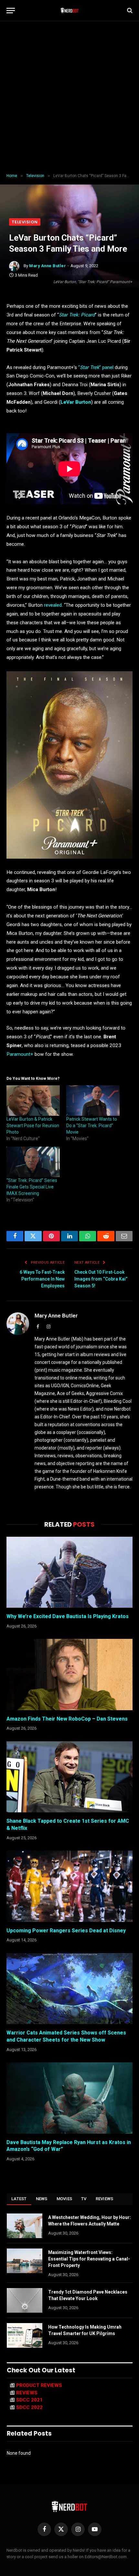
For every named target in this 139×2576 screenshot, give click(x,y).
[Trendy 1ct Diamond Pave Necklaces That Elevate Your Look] (25, 2300)
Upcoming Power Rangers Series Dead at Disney (66, 1931)
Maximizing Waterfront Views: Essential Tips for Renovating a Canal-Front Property (89, 2259)
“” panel (96, 367)
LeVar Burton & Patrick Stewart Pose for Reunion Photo (33, 1126)
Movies (64, 2199)
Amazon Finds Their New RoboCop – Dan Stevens (67, 1719)
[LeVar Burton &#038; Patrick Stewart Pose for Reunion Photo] (33, 1101)
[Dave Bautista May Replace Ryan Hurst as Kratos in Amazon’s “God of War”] (69, 2098)
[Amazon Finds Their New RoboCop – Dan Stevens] (69, 1674)
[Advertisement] (69, 97)
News (42, 2199)
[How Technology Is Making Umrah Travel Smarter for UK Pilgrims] (25, 2335)
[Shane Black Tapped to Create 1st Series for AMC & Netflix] (69, 1777)
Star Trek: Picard (77, 315)
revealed (53, 605)
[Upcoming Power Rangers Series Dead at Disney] (69, 1886)
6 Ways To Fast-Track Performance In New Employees (42, 1279)
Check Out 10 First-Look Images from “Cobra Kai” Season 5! (101, 1279)
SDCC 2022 (29, 2407)
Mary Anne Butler (48, 266)
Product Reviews (39, 2385)
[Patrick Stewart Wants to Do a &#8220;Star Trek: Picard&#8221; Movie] (93, 1101)
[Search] (129, 11)
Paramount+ (20, 1054)
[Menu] (11, 11)
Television (25, 222)
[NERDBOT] (70, 10)
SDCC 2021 (29, 2400)
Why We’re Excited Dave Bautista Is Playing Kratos (68, 1616)
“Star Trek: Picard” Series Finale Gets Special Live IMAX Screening (32, 1187)
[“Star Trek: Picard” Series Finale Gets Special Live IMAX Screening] (33, 1162)
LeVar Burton (76, 402)
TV (84, 2199)
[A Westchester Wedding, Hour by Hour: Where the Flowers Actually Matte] (25, 2226)
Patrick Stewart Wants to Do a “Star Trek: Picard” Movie (92, 1126)
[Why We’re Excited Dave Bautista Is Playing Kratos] (69, 1572)
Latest (19, 2199)
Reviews (105, 2199)
